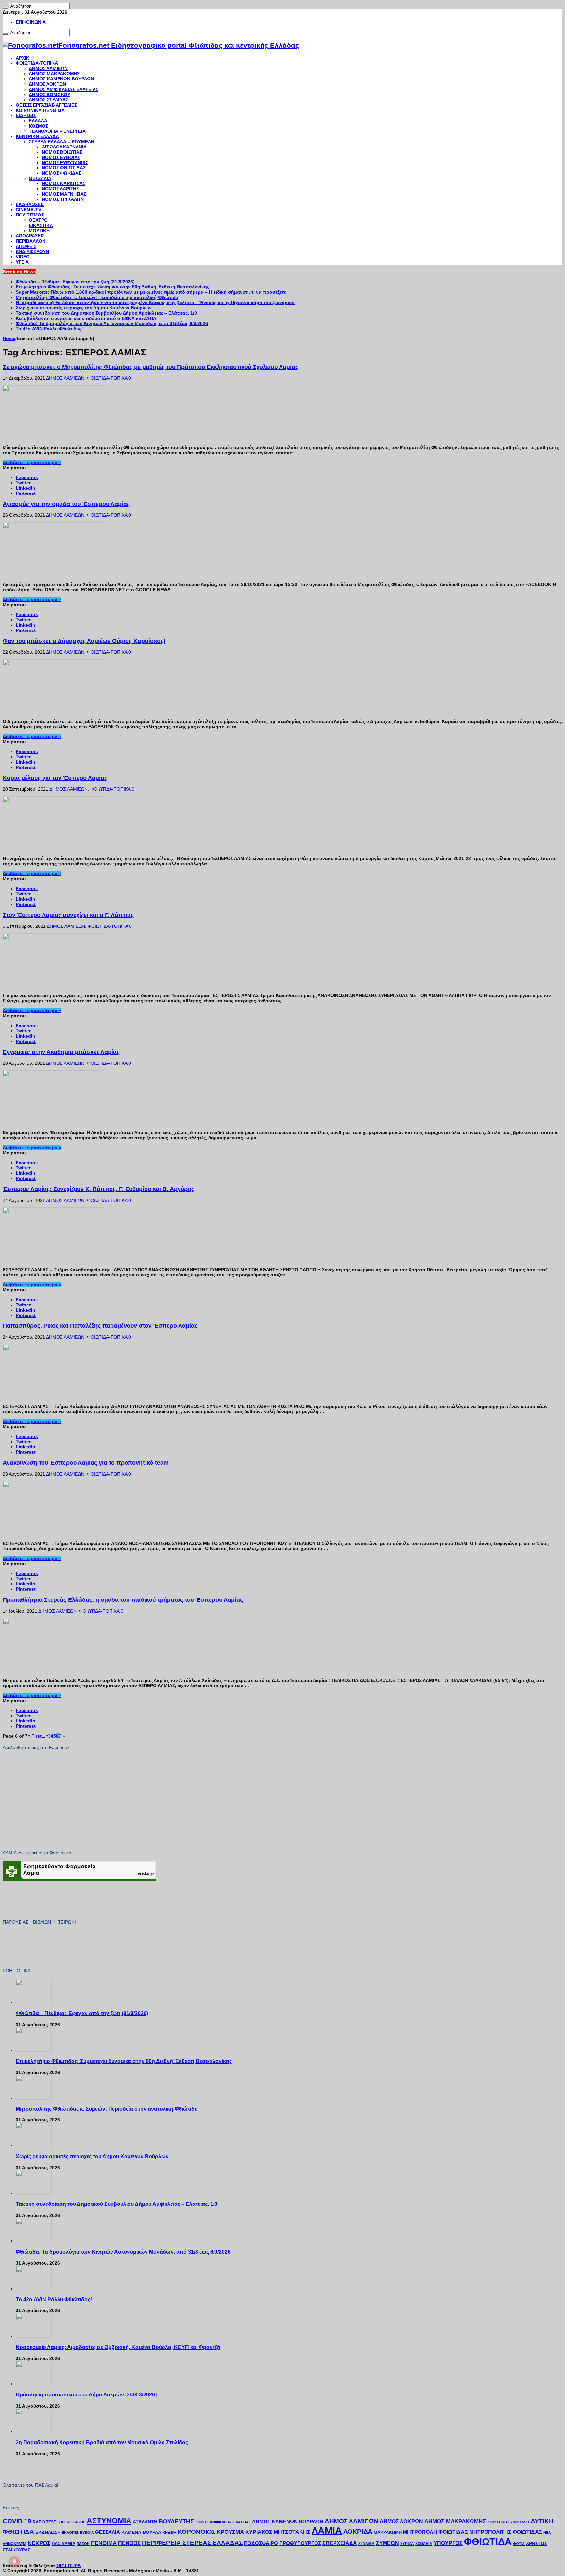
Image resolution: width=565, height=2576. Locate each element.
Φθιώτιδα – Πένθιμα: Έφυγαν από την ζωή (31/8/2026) (75, 282)
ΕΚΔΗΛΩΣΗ (48, 2532)
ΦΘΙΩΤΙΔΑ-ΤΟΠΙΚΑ (37, 63)
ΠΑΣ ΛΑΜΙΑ (63, 2544)
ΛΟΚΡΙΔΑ (358, 2532)
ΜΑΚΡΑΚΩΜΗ (388, 2532)
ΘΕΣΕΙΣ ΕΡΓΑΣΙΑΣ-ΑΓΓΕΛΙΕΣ (46, 105)
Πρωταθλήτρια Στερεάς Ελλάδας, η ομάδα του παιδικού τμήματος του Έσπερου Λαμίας (123, 1600)
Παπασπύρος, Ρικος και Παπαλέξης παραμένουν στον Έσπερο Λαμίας (100, 1326)
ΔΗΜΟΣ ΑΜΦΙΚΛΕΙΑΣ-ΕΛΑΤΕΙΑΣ (64, 89)
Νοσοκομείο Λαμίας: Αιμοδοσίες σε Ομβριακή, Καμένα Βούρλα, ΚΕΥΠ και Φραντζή (118, 2347)
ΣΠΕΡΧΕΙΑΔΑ (340, 2543)
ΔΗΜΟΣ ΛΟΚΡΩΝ (47, 84)
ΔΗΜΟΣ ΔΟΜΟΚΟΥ (50, 95)
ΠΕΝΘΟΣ (129, 2543)
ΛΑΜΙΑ (327, 2531)
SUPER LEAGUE (71, 2522)
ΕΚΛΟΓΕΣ (70, 2533)
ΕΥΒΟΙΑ (87, 2533)
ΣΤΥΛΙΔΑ (367, 2544)
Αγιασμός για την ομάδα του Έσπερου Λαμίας (66, 504)
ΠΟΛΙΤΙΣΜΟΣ (30, 215)
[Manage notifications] (14, 2562)
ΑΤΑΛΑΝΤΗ (145, 2522)
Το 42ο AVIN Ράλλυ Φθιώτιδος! (49, 329)
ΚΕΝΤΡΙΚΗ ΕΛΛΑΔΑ (37, 136)
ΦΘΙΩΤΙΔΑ (488, 2541)
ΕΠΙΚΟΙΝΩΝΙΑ (31, 22)
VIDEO (23, 257)
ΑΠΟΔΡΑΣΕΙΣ (30, 236)
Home (9, 338)
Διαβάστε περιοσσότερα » (32, 462)
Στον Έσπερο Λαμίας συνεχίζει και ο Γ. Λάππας (68, 915)
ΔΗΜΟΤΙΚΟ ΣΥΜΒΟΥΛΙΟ (508, 2522)
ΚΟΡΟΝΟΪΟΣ (197, 2532)
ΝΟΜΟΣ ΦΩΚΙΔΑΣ (61, 173)
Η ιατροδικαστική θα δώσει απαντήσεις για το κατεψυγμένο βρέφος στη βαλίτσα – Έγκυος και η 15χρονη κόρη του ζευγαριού (155, 303)
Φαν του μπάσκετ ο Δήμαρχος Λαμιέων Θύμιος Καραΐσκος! (84, 641)
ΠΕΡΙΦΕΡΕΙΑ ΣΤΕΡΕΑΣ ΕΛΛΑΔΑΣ (192, 2543)
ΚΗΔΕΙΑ (169, 2533)
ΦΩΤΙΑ (519, 2544)
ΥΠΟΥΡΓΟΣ (448, 2543)
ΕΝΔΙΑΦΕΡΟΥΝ (32, 251)
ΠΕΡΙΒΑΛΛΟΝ (31, 241)
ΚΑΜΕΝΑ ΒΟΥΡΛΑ (141, 2532)
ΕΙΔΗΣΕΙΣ (26, 115)
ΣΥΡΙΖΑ (407, 2544)
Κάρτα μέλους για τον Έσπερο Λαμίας (55, 778)
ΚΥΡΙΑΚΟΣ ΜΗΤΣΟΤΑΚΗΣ (278, 2532)
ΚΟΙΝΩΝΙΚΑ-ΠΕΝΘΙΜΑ (40, 110)
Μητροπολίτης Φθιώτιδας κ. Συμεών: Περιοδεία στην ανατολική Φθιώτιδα (97, 297)
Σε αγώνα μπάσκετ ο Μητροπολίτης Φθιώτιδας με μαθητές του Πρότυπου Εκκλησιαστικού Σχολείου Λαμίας (150, 367)
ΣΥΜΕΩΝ (387, 2543)
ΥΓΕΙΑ (22, 262)
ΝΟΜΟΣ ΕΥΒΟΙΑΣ (61, 157)
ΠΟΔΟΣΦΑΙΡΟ (261, 2543)
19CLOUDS (68, 2566)
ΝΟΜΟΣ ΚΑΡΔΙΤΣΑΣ (64, 183)
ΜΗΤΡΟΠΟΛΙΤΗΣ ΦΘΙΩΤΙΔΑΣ (506, 2532)
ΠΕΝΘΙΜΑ (104, 2543)
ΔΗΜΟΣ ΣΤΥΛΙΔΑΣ (49, 100)
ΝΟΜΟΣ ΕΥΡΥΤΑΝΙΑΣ (65, 163)
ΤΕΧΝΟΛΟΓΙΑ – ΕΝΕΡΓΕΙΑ (57, 131)
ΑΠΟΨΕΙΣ (26, 246)
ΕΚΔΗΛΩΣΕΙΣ (30, 204)
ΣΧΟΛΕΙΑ (424, 2544)
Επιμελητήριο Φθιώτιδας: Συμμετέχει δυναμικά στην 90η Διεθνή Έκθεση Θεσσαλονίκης (112, 287)
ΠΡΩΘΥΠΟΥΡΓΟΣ (300, 2543)
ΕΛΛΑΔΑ (38, 121)
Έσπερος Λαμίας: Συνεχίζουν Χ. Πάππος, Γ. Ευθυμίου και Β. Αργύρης (98, 1189)
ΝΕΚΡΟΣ (39, 2543)
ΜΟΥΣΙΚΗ (39, 231)
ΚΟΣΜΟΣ (38, 126)
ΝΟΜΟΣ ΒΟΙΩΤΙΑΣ (62, 152)
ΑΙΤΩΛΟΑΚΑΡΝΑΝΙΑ (64, 147)
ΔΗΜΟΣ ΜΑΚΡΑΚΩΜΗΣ (54, 74)
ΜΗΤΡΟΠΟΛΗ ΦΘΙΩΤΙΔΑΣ (435, 2532)
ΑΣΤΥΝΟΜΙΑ (109, 2521)
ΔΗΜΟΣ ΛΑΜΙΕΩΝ (48, 68)
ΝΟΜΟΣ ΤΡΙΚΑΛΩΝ (63, 199)
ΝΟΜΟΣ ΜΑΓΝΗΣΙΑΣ (64, 194)
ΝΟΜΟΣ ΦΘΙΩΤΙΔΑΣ (64, 168)
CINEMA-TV (28, 210)
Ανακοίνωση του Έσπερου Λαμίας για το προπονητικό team (86, 1463)
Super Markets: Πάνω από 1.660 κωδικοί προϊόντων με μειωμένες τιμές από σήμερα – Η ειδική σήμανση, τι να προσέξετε (151, 292)
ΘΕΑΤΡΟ (38, 220)
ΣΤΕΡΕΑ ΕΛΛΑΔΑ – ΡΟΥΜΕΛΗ (61, 142)
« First (34, 1736)
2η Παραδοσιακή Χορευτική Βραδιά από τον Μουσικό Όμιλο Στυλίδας (102, 2442)
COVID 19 (17, 2521)
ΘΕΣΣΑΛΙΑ (40, 178)
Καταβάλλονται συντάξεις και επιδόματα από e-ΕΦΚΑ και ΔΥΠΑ (86, 318)
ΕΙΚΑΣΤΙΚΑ (41, 225)
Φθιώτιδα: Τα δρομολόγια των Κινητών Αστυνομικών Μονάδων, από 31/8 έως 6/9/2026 (112, 323)
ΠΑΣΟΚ (83, 2544)
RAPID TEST (44, 2522)
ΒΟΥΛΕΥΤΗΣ (176, 2521)
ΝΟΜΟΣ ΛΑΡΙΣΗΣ (60, 189)
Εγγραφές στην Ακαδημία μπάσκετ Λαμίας (61, 1052)
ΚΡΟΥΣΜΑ (230, 2532)
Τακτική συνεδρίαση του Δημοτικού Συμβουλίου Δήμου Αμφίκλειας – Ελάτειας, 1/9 (106, 313)
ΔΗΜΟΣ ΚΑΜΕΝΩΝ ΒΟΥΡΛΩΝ (61, 79)
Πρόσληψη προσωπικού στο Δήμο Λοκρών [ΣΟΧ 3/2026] (86, 2394)
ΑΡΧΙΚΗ (24, 58)
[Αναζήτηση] (5, 8)
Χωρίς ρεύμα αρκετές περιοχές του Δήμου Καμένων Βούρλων (84, 308)
